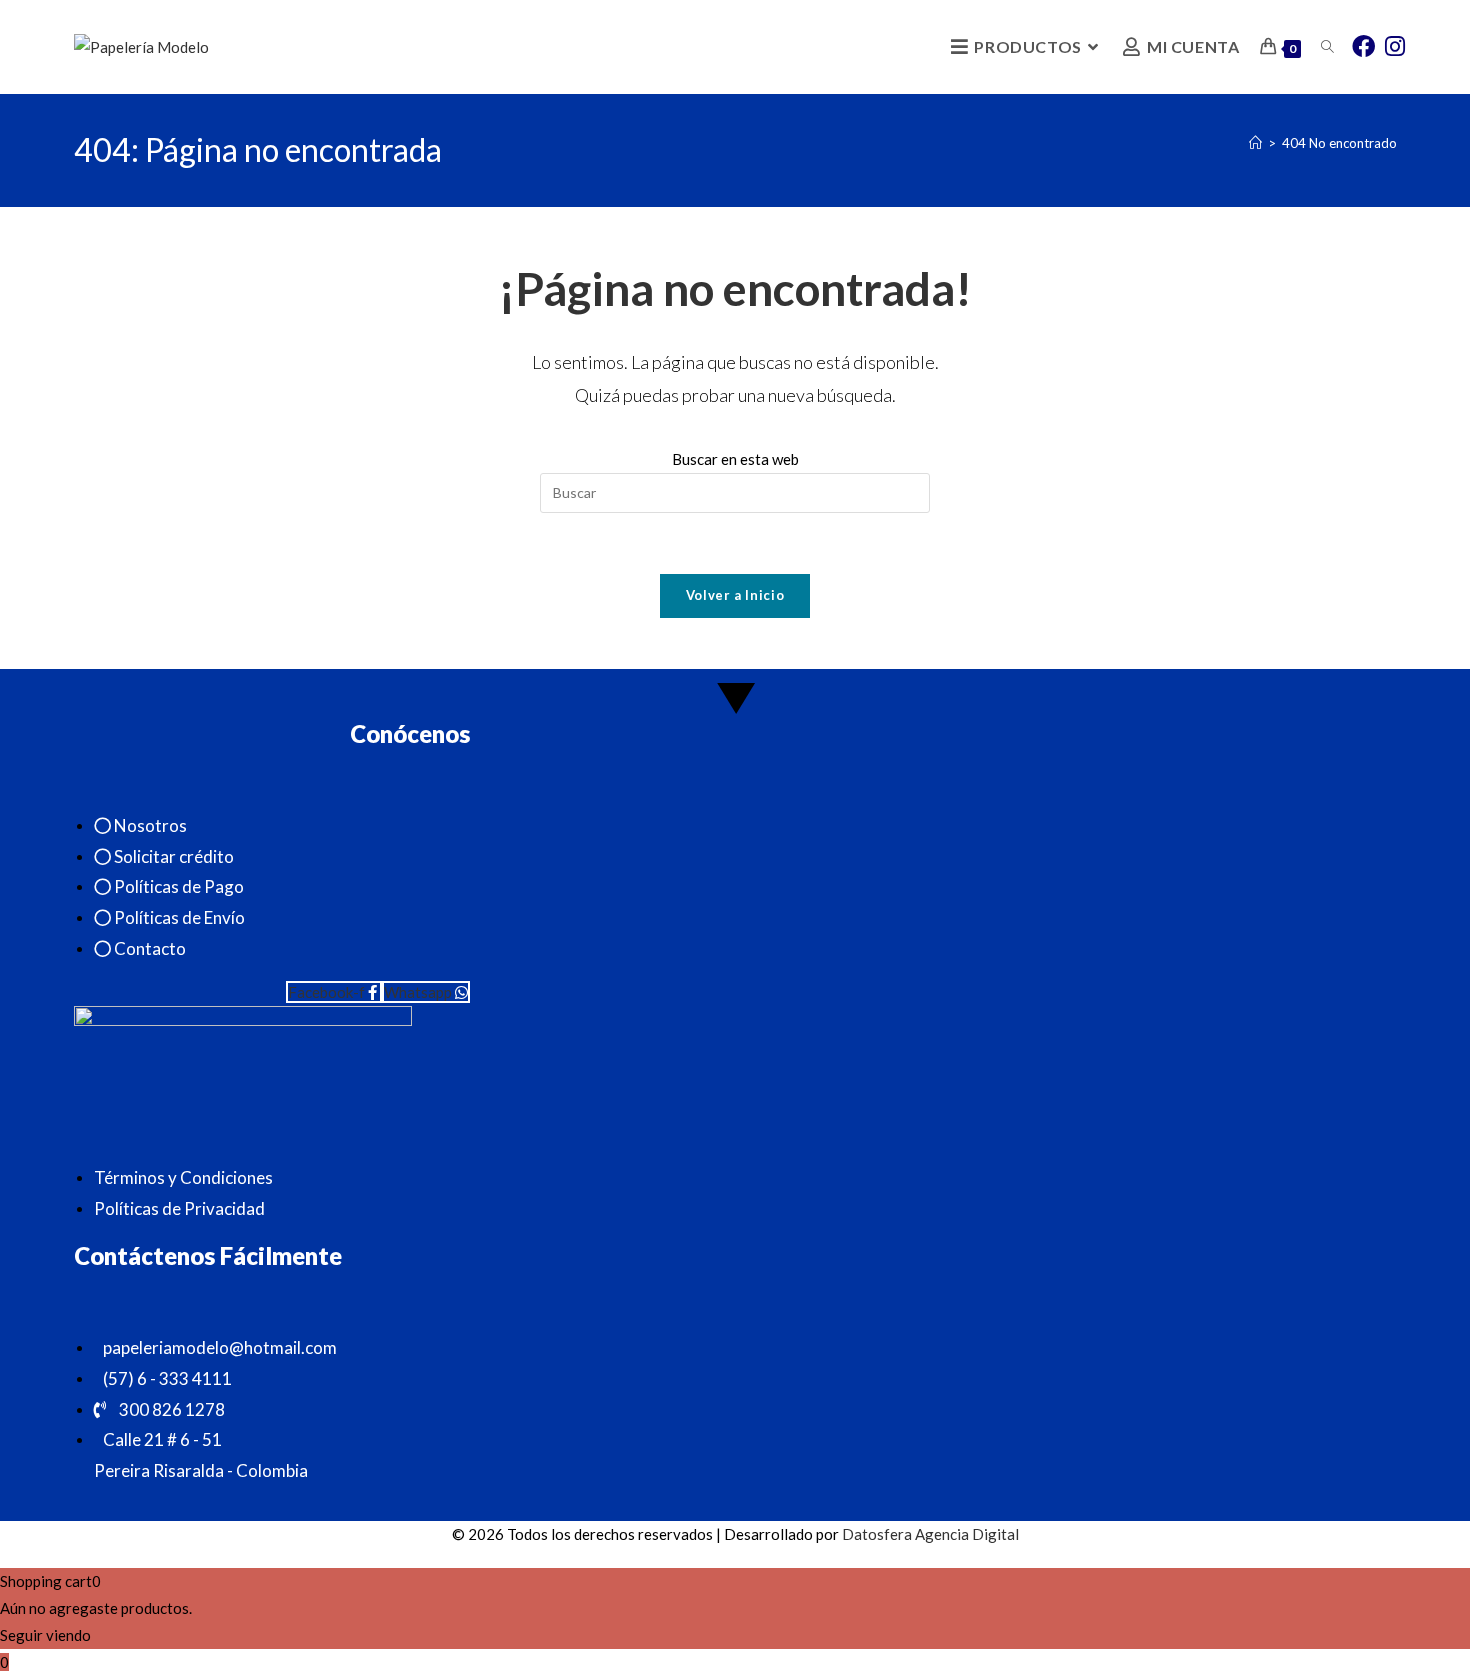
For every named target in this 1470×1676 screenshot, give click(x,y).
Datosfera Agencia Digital (930, 1534)
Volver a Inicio (735, 595)
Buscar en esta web (735, 459)
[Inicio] (1255, 143)
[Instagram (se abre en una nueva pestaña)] (1395, 45)
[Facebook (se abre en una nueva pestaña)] (1363, 45)
